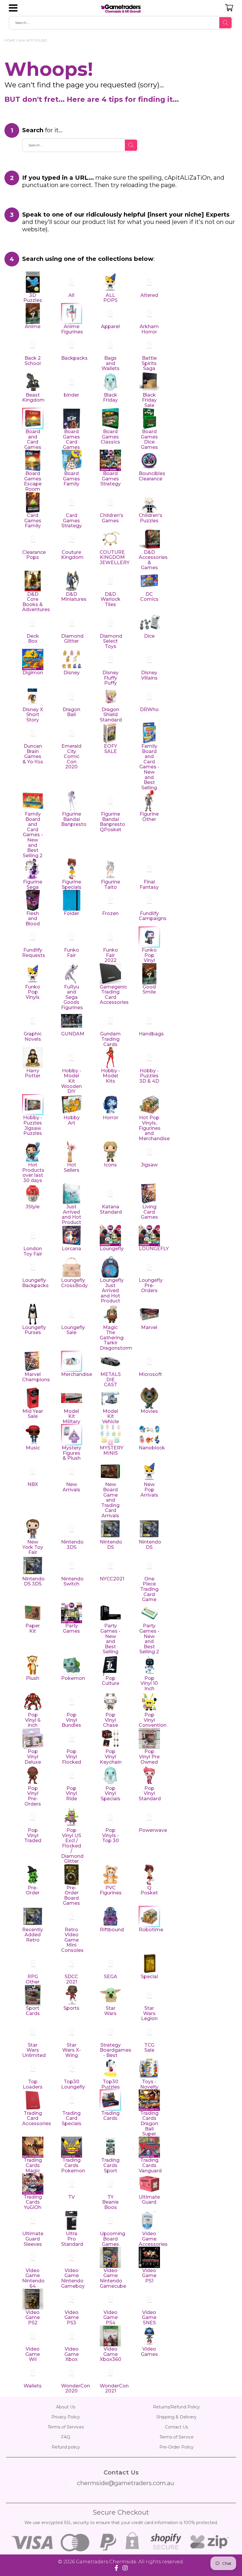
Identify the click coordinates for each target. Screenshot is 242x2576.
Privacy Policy (66, 2417)
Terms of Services (66, 2427)
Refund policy (66, 2447)
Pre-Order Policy (176, 2447)
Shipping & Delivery (176, 2417)
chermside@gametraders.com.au (126, 2483)
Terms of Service (176, 2437)
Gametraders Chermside (106, 2562)
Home (10, 40)
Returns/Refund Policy (176, 2407)
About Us (66, 2407)
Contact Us (176, 2427)
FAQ (66, 2437)
